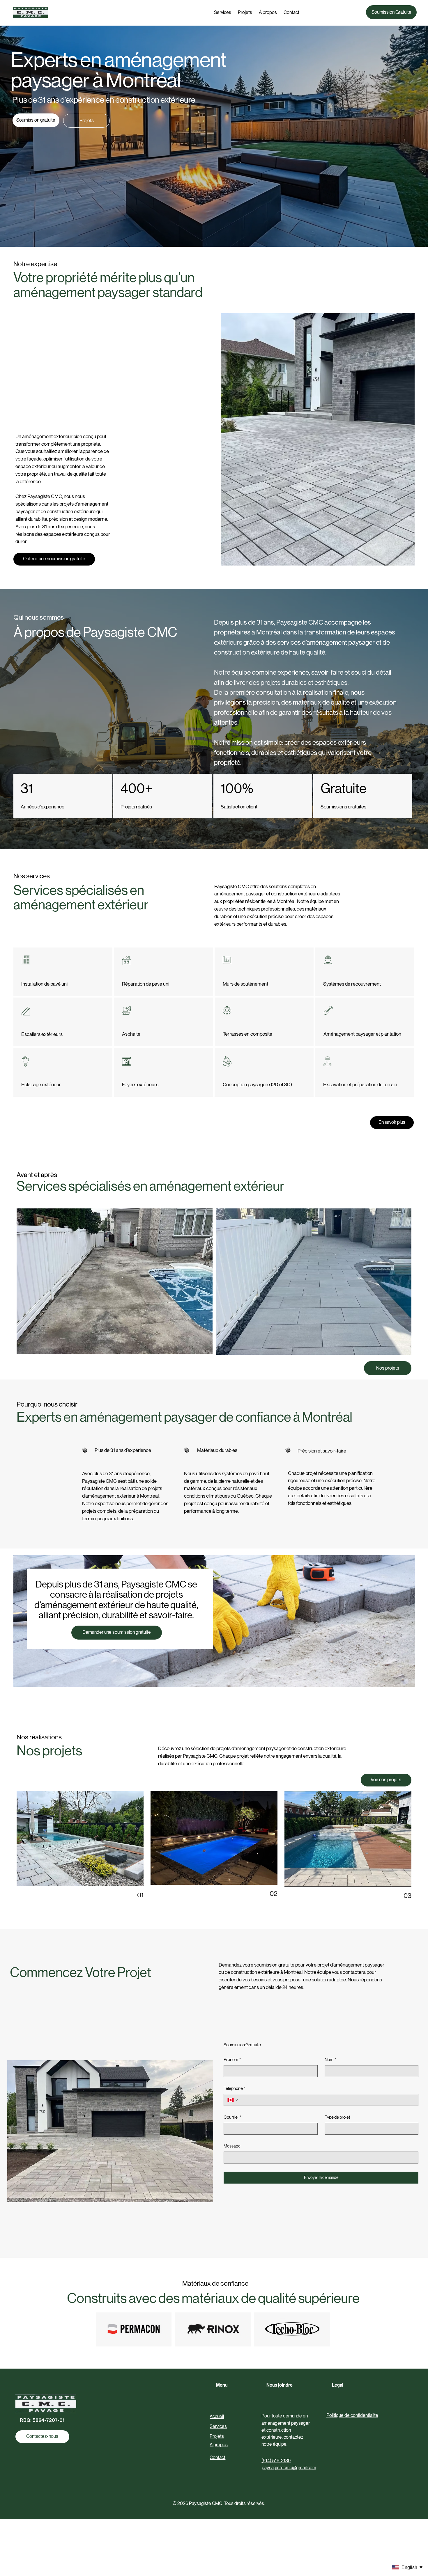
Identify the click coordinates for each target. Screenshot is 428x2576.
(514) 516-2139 (276, 2461)
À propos (219, 2445)
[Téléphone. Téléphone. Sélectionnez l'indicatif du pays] (233, 2100)
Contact (217, 2457)
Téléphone (235, 2088)
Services (218, 2426)
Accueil (217, 2416)
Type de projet (337, 2117)
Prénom (232, 2059)
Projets (217, 2436)
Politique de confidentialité (352, 2415)
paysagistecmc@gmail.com (289, 2468)
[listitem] (114, 1281)
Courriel (232, 2117)
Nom (330, 2059)
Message (232, 2146)
